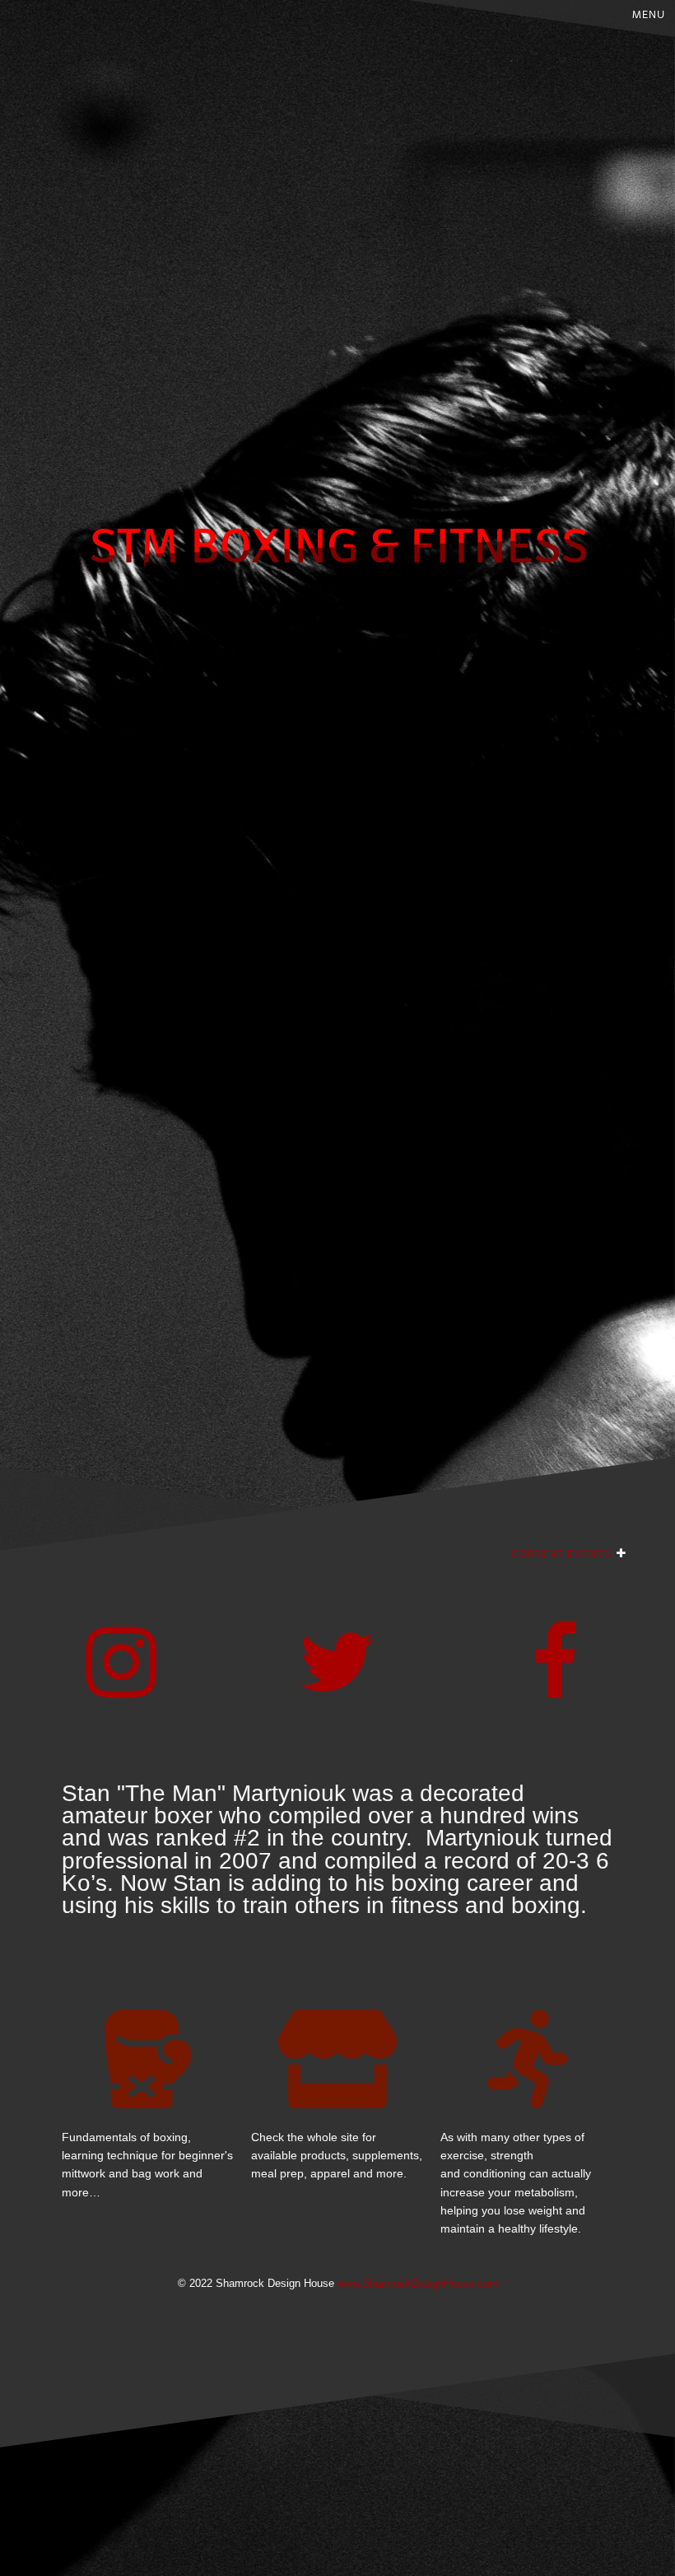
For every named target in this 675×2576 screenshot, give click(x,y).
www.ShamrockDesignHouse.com (418, 2284)
